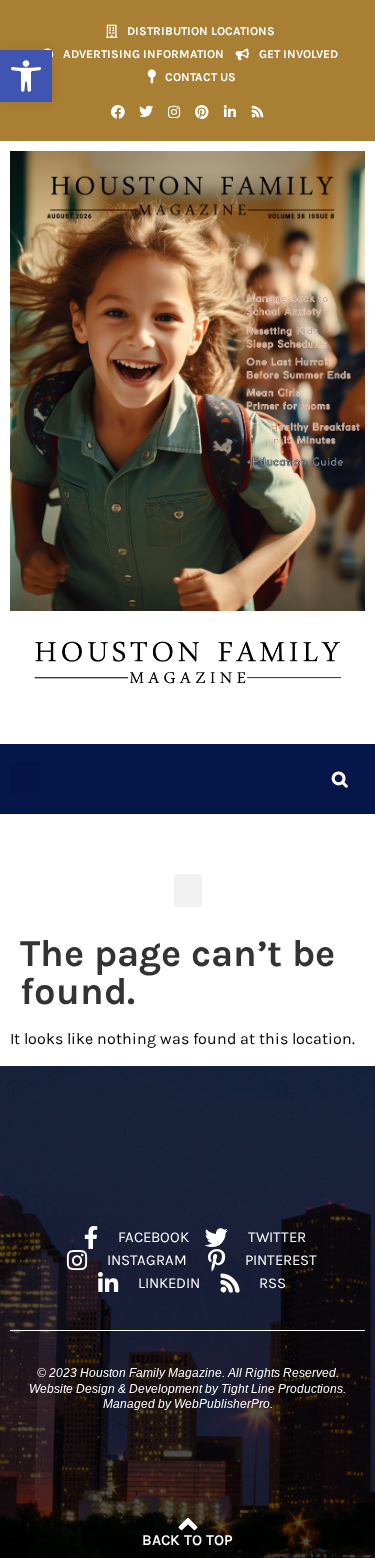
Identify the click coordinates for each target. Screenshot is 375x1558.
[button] (26, 76)
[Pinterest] (202, 112)
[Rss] (258, 112)
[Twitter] (146, 112)
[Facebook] (118, 112)
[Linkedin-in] (230, 112)
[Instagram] (174, 112)
